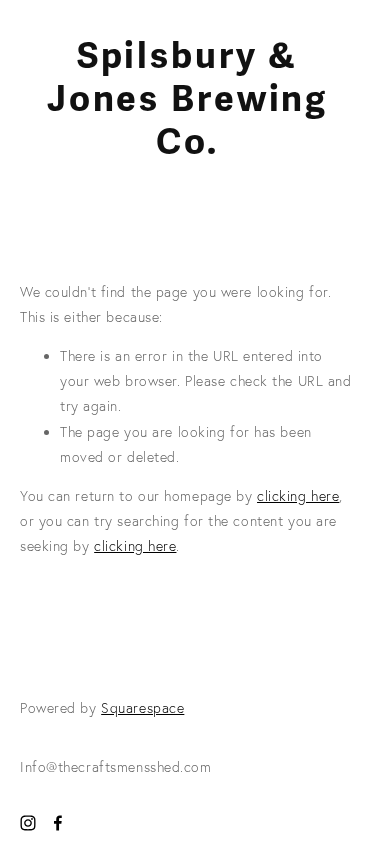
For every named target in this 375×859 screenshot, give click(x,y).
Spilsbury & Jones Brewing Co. (187, 99)
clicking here (298, 496)
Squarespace (142, 708)
